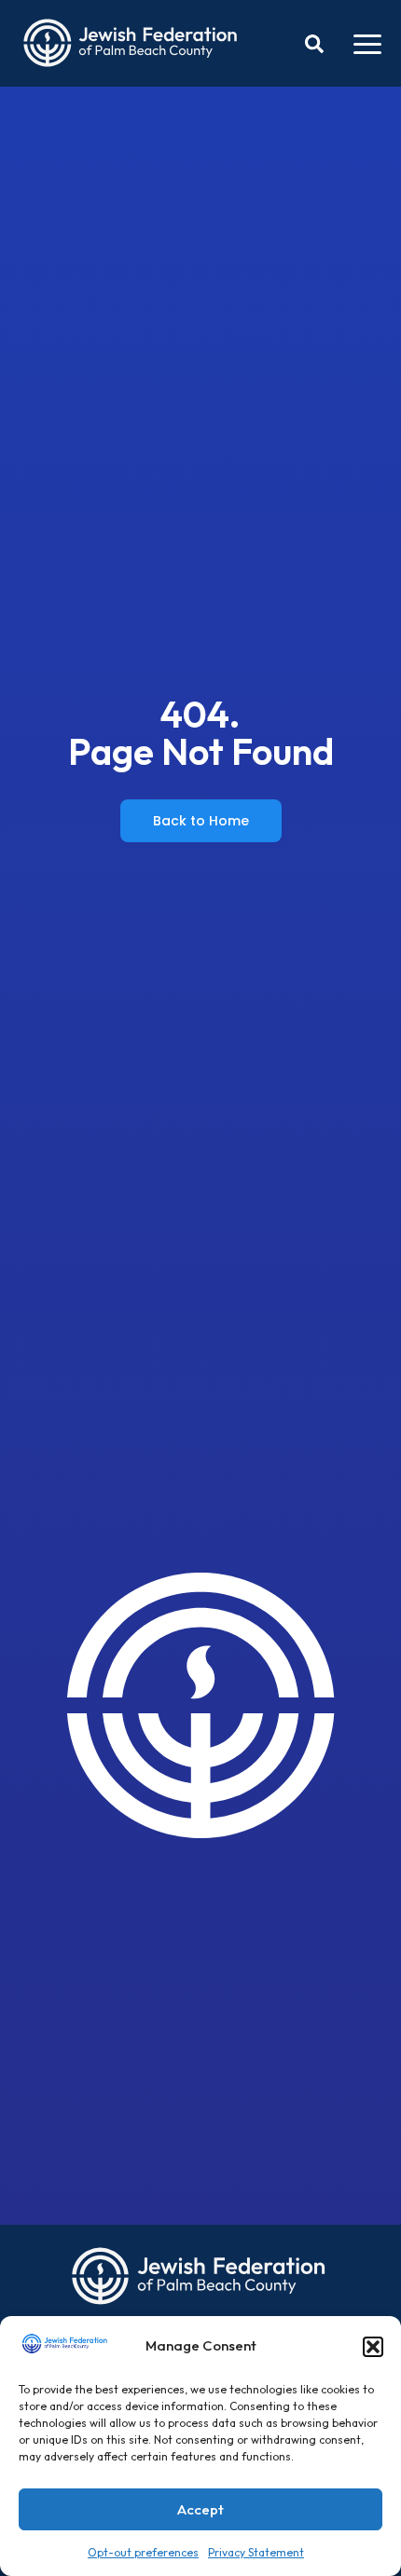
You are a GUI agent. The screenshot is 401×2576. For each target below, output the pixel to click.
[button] (373, 2347)
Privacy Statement (256, 2552)
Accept (200, 2509)
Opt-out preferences (143, 2552)
